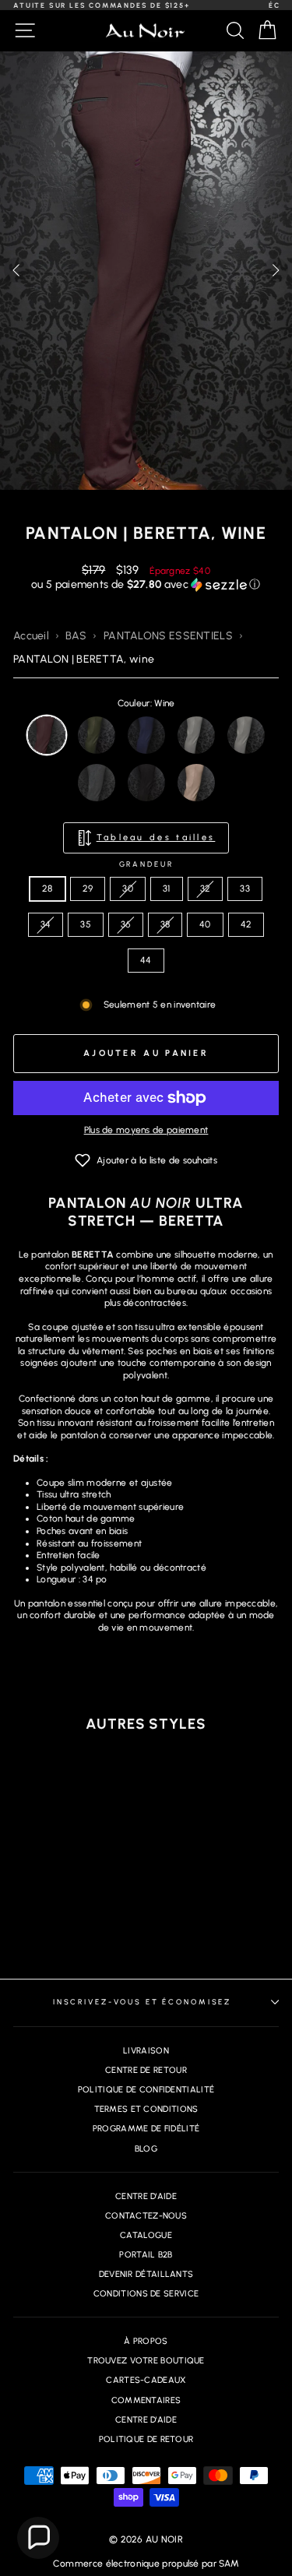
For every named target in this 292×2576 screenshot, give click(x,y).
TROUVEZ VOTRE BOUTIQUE (146, 2361)
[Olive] (97, 735)
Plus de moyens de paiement (146, 1130)
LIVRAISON (146, 2051)
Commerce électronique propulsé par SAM (146, 2564)
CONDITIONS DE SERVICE (146, 2294)
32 (206, 889)
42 (246, 924)
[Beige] (196, 783)
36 (126, 924)
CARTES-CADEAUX (146, 2380)
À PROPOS (146, 2341)
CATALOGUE (146, 2235)
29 (88, 889)
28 (47, 889)
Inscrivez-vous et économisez (142, 2002)
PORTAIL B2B (146, 2255)
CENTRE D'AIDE (146, 2196)
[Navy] (146, 735)
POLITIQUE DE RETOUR (146, 2439)
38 (165, 924)
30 (128, 889)
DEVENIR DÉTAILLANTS (146, 2274)
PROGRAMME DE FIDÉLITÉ (146, 2129)
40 (205, 924)
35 (86, 924)
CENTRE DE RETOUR (146, 2070)
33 (245, 889)
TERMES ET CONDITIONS (146, 2109)
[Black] (146, 783)
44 (146, 960)
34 (46, 924)
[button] (276, 270)
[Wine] (47, 735)
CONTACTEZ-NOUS (146, 2216)
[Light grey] (196, 735)
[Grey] (246, 735)
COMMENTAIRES (146, 2400)
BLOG (146, 2149)
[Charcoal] (97, 783)
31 (167, 889)
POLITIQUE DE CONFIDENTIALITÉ (146, 2090)
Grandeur (146, 864)
